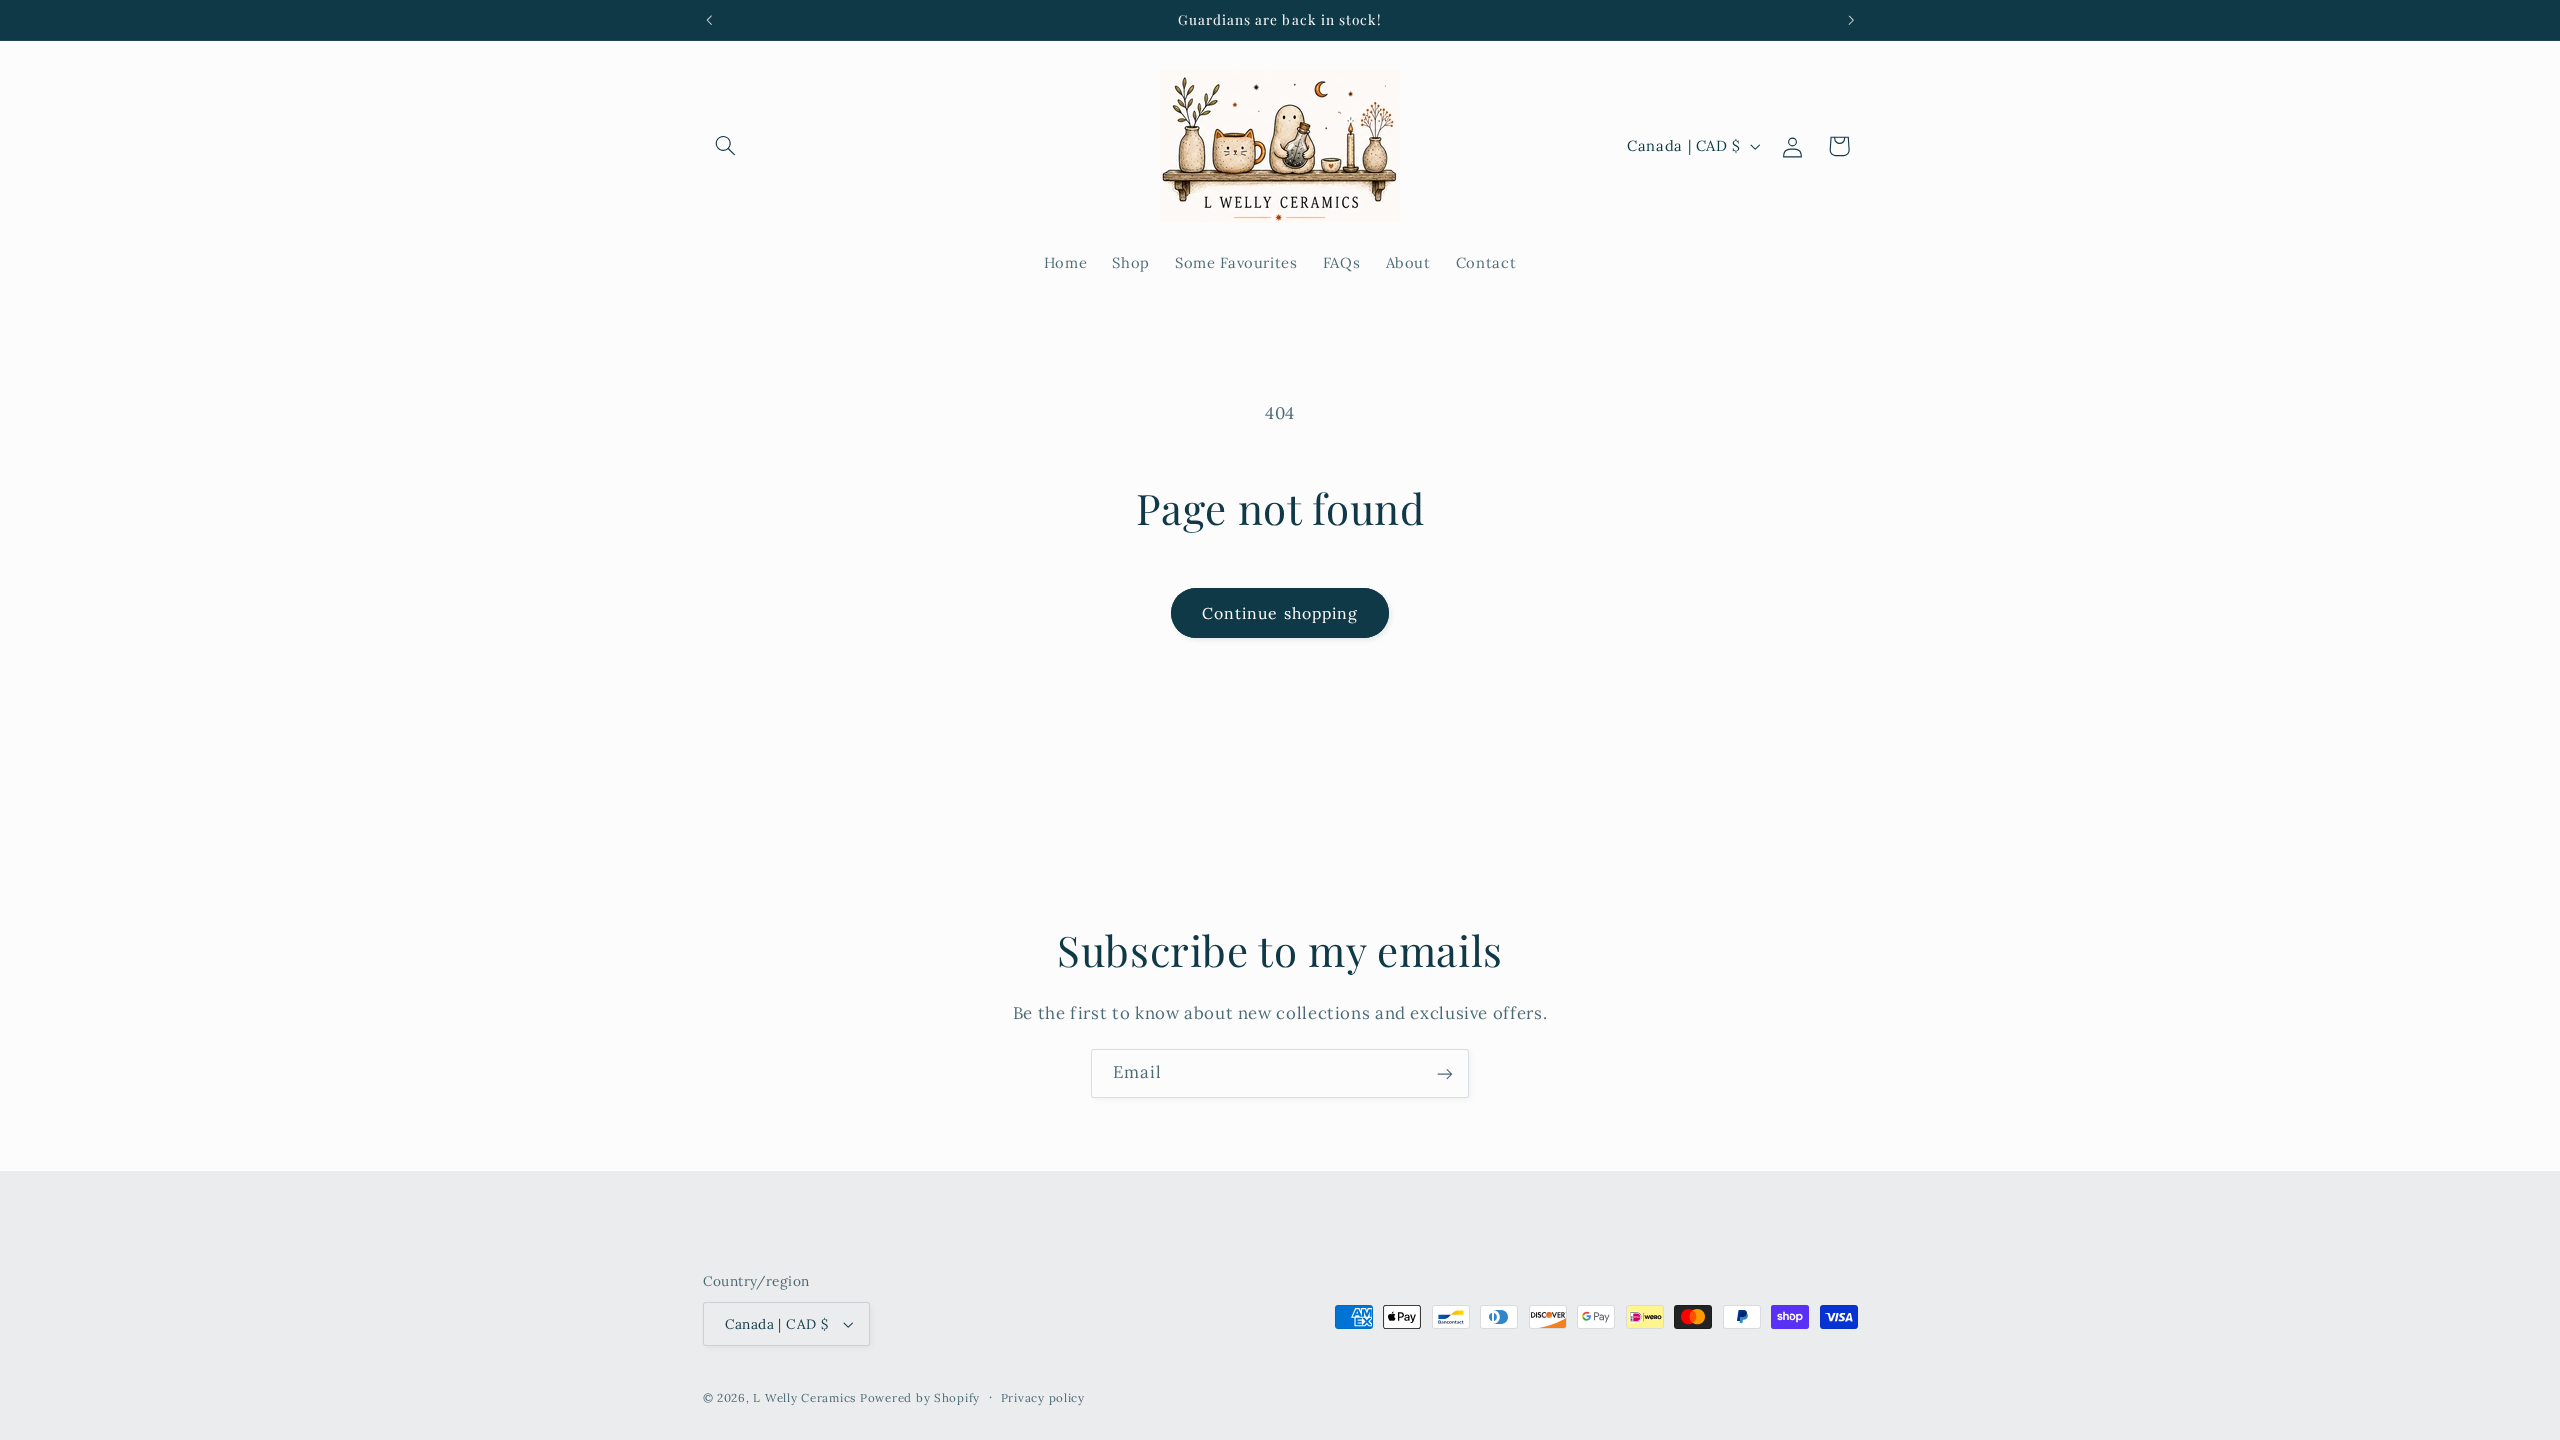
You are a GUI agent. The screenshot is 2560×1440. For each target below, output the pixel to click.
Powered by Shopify (920, 1397)
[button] (726, 146)
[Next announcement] (1851, 20)
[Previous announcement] (709, 20)
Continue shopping (1280, 613)
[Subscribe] (1445, 1073)
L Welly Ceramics (804, 1397)
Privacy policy (1043, 1397)
